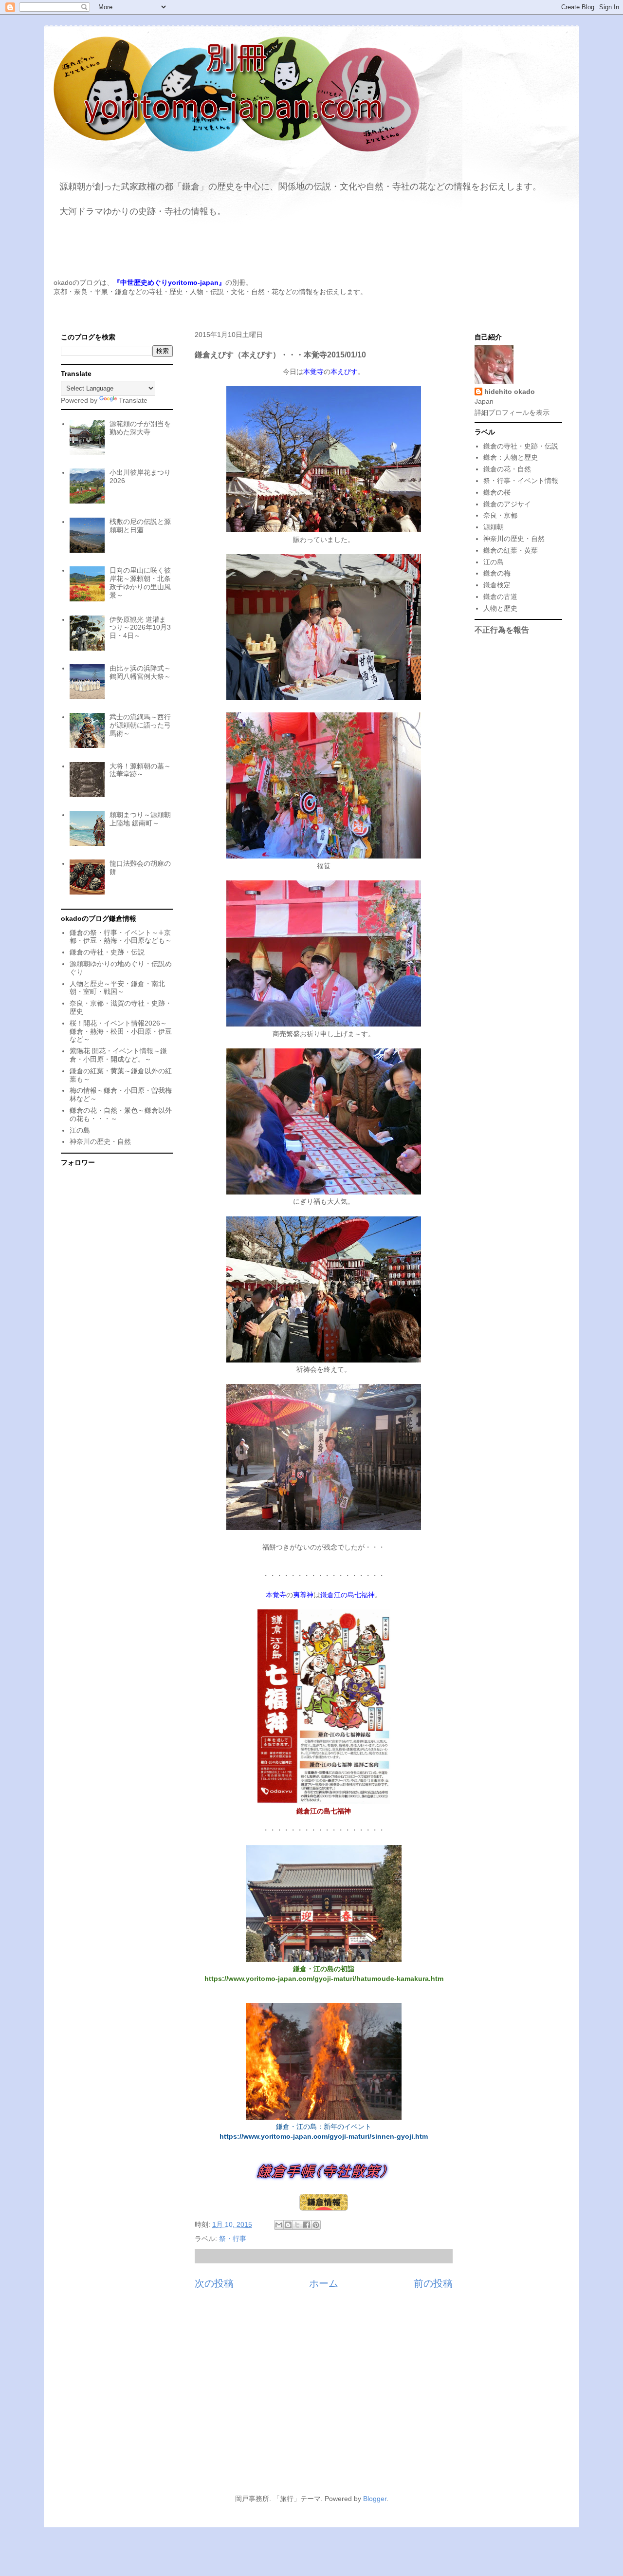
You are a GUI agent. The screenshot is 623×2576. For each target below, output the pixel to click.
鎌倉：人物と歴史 (511, 457)
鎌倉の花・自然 (507, 469)
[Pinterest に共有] (316, 2225)
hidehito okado (510, 392)
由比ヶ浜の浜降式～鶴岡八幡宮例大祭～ (140, 672)
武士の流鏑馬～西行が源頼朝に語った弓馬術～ (140, 725)
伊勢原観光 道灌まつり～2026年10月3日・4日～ (140, 628)
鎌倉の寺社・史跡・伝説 (107, 952)
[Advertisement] (311, 2397)
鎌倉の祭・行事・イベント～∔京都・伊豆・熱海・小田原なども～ (121, 937)
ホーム (324, 2283)
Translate (133, 400)
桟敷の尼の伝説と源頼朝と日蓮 (140, 526)
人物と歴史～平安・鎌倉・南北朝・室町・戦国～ (117, 988)
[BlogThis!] (288, 2225)
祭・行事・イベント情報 (521, 481)
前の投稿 (433, 2283)
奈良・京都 (500, 515)
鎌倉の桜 (497, 492)
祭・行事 (233, 2239)
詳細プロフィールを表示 (512, 412)
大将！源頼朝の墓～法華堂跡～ (140, 770)
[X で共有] (297, 2225)
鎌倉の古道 (500, 597)
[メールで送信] (279, 2225)
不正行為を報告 (502, 630)
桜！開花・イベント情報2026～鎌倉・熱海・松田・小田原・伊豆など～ (121, 1031)
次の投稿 (214, 2283)
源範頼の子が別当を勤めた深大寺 (140, 428)
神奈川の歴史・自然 (100, 1141)
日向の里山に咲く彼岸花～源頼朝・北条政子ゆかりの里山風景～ (140, 582)
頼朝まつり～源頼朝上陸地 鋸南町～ (140, 819)
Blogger (375, 2499)
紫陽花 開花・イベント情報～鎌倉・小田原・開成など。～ (118, 1055)
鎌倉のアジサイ (507, 504)
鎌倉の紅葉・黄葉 (511, 550)
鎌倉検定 (497, 585)
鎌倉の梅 (497, 573)
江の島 (80, 1130)
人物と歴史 (500, 608)
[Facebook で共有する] (307, 2225)
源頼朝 (494, 527)
